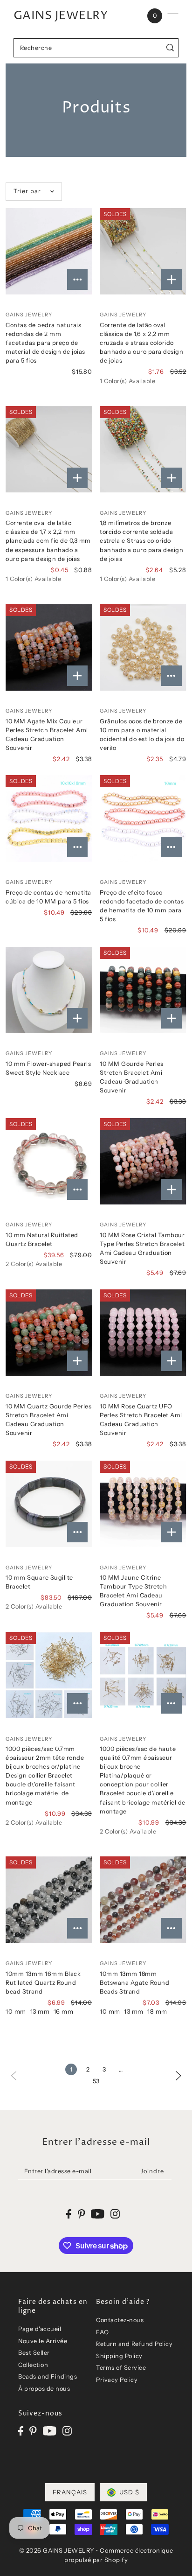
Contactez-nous (120, 2320)
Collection (33, 2365)
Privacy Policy (117, 2380)
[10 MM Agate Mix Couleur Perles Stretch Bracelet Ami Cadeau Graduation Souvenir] (49, 647)
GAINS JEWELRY (61, 16)
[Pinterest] (33, 2431)
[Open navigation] (173, 16)
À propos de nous (44, 2389)
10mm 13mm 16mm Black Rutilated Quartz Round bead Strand (43, 1983)
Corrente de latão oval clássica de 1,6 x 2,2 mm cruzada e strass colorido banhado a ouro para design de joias (141, 343)
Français (70, 2492)
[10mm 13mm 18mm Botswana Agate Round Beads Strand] (143, 1900)
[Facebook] (21, 2431)
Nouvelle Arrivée (43, 2341)
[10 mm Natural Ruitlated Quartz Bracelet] (49, 1162)
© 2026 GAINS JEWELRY (57, 2550)
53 (96, 2081)
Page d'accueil (40, 2329)
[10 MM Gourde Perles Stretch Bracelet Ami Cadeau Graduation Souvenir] (143, 990)
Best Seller (34, 2353)
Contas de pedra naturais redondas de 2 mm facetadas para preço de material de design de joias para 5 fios (45, 343)
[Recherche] (170, 48)
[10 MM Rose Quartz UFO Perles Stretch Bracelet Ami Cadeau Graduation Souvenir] (143, 1333)
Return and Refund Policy (134, 2344)
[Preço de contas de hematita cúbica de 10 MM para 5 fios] (49, 819)
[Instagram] (67, 2431)
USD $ (129, 2492)
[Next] (178, 2075)
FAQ (103, 2332)
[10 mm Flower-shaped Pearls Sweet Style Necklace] (49, 990)
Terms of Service (121, 2368)
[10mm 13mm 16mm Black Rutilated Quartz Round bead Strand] (49, 1900)
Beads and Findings (48, 2376)
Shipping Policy (119, 2356)
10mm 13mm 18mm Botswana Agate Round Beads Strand (134, 1983)
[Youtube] (50, 2431)
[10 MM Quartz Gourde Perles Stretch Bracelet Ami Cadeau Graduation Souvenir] (49, 1333)
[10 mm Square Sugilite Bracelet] (49, 1504)
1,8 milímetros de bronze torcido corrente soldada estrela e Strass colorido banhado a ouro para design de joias (141, 541)
